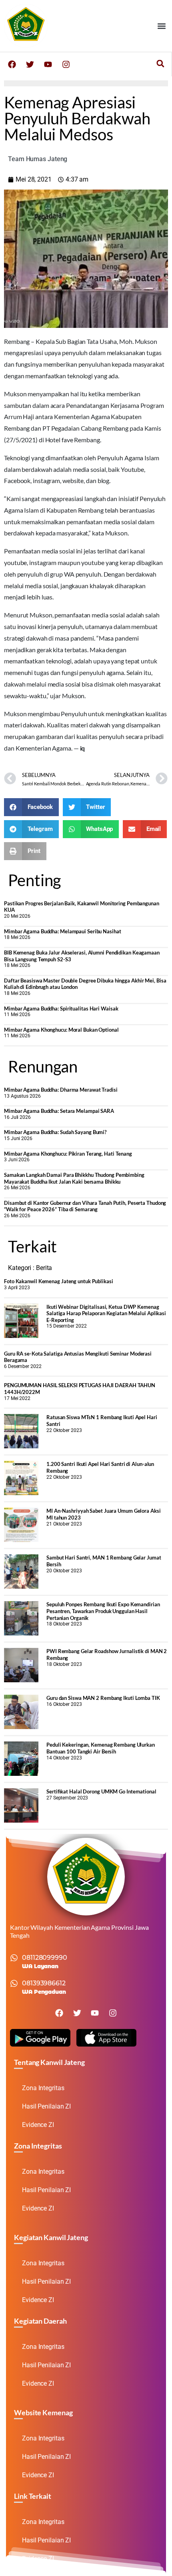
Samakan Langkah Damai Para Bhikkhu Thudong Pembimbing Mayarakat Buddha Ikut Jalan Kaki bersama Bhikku (74, 1178)
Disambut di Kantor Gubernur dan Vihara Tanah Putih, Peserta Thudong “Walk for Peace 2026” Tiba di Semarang (85, 1206)
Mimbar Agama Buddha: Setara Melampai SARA (59, 1111)
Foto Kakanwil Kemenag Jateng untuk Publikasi (59, 1281)
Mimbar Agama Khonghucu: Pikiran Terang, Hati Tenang (68, 1154)
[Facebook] (12, 64)
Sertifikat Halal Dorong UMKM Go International (101, 1791)
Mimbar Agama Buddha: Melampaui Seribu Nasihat (63, 931)
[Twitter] (30, 64)
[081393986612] (14, 1983)
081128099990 (45, 1958)
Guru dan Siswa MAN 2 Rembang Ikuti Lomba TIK (103, 1698)
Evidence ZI (38, 2125)
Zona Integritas (43, 2088)
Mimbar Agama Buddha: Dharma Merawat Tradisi (61, 1090)
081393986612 (44, 1983)
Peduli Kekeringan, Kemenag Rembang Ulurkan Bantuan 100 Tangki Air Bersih (101, 1748)
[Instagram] (66, 64)
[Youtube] (48, 64)
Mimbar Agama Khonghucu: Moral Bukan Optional (61, 1030)
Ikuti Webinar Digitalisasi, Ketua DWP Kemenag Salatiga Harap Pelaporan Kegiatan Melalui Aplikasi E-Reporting (106, 1313)
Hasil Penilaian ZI (46, 2106)
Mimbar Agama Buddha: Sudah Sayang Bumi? (55, 1132)
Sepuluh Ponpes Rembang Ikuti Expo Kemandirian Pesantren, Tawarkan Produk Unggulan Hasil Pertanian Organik (103, 1611)
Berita (44, 1268)
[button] (161, 26)
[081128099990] (14, 1958)
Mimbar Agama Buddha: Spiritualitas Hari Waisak (61, 1008)
